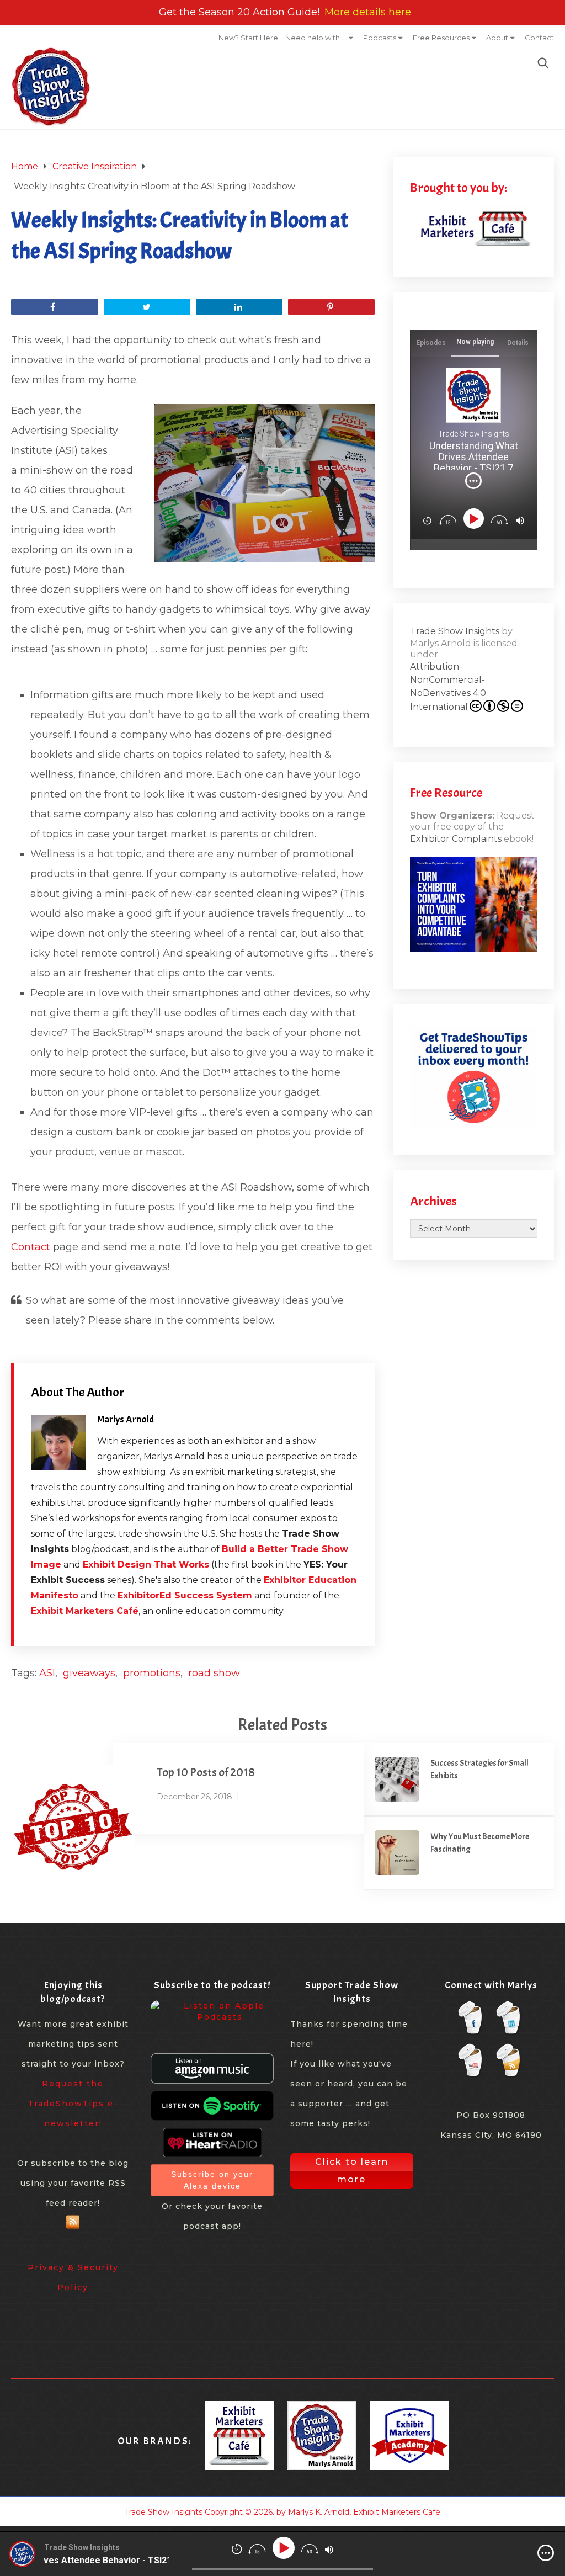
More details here (368, 12)
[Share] (54, 307)
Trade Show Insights (455, 631)
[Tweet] (147, 307)
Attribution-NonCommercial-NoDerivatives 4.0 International (448, 687)
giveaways (89, 1673)
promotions (152, 1673)
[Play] (475, 519)
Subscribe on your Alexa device (212, 2180)
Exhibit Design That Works (146, 1565)
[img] (473, 481)
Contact (539, 38)
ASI (47, 1673)
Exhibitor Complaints (456, 839)
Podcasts (380, 38)
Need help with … (316, 38)
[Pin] (331, 307)
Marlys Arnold (126, 1419)
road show (214, 1673)
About (497, 38)
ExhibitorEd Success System (185, 1595)
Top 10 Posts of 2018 (206, 1772)
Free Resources (441, 38)
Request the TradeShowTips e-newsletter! (73, 2104)
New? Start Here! (249, 38)
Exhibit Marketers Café (85, 1611)
